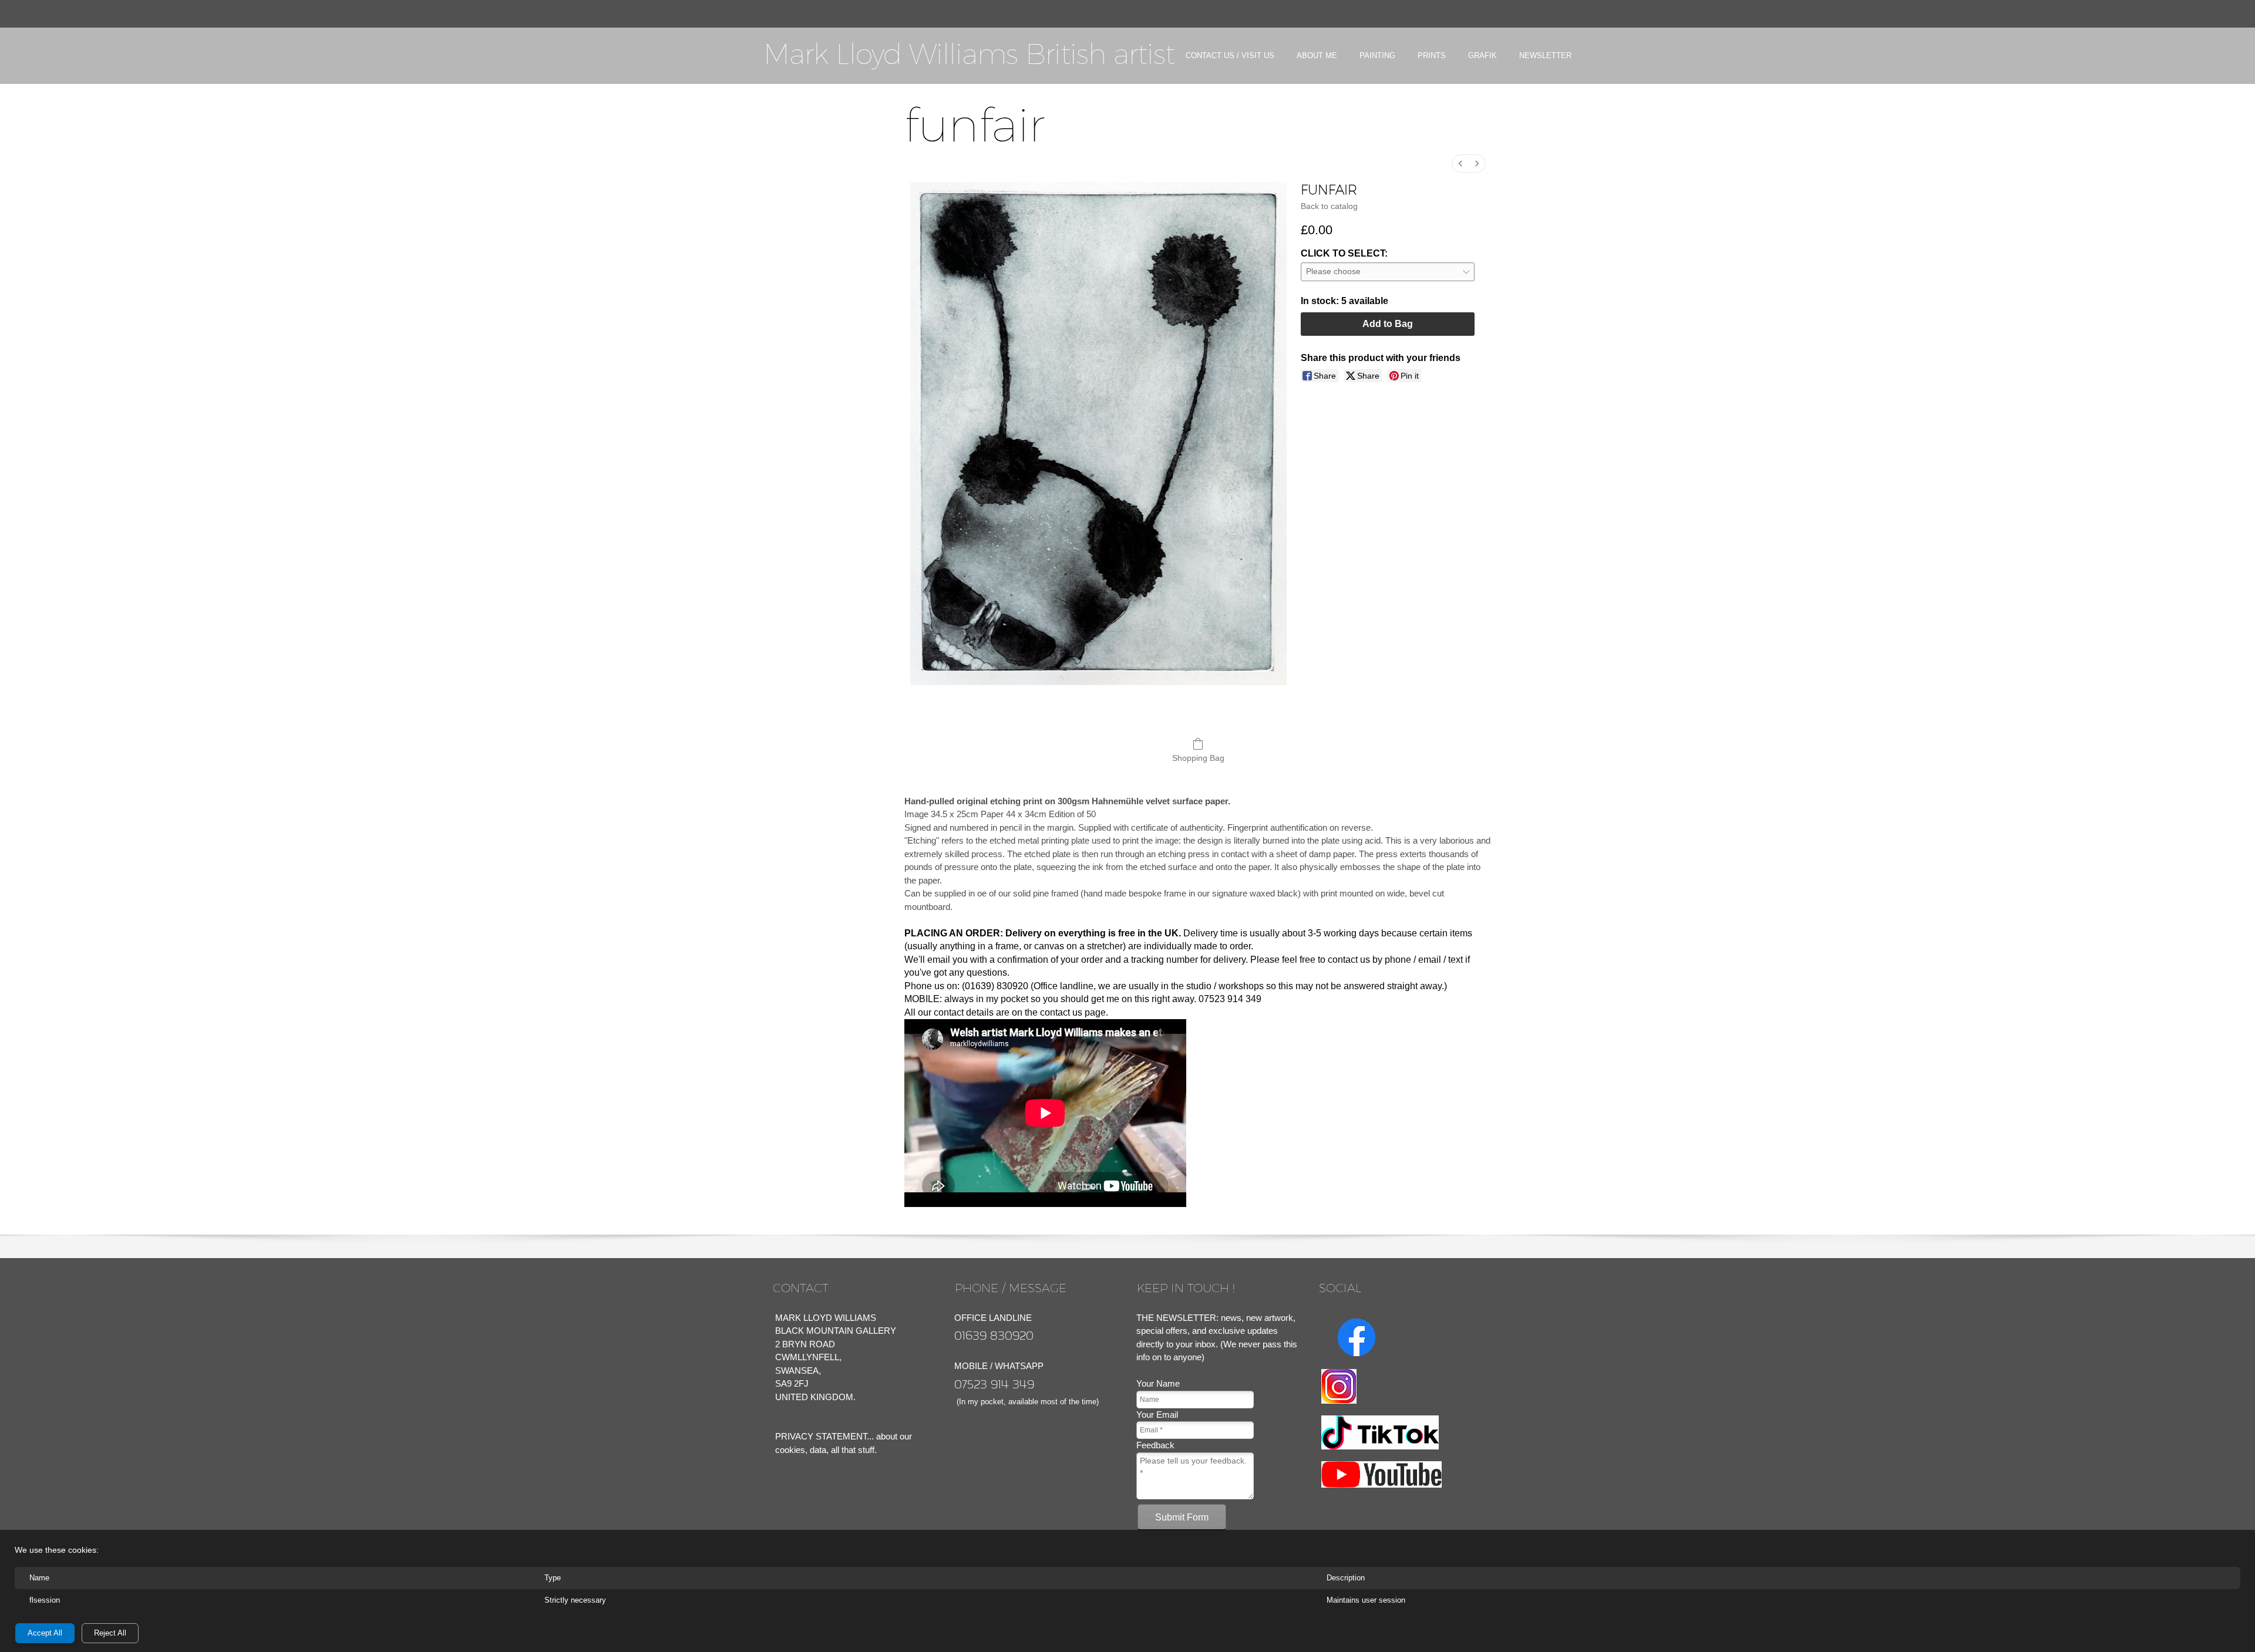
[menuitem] (1230, 66)
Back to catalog (1329, 206)
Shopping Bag (1198, 758)
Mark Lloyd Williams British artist (969, 54)
